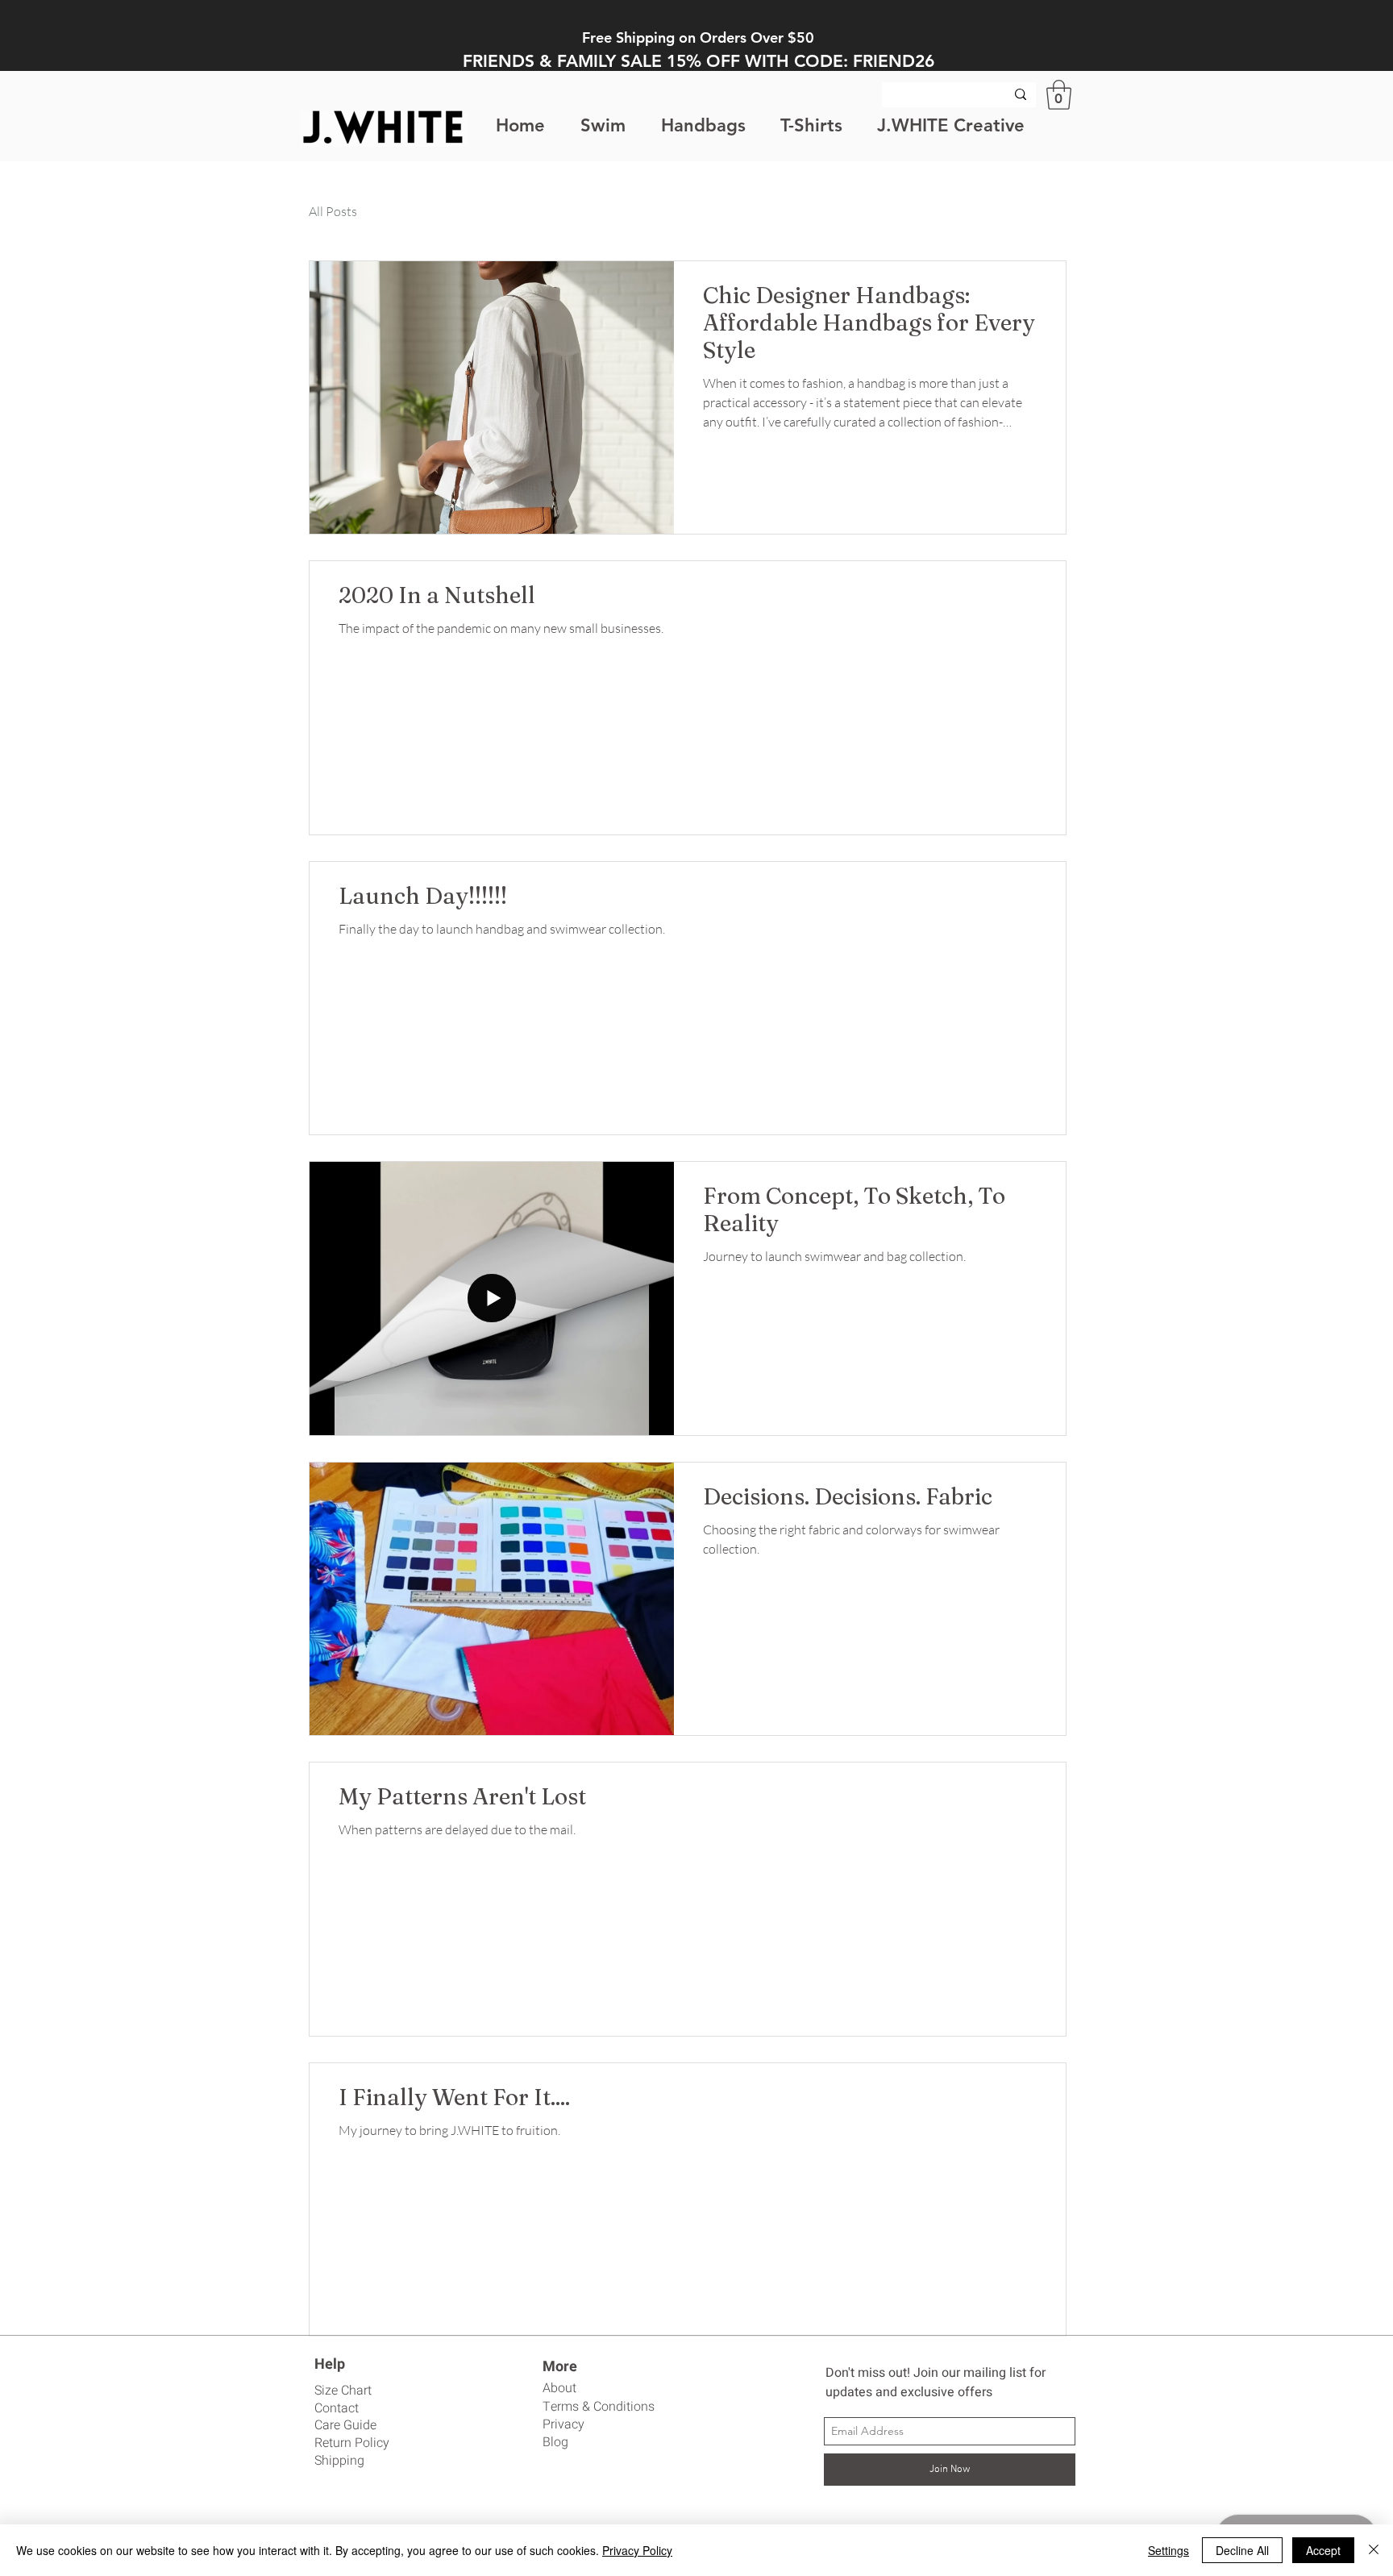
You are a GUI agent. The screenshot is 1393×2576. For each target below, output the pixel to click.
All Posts (333, 211)
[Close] (1374, 2550)
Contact (337, 2408)
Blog (555, 2442)
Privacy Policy (637, 2550)
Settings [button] (1168, 2550)
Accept (1323, 2550)
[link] (1059, 95)
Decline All (1242, 2550)
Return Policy (352, 2443)
